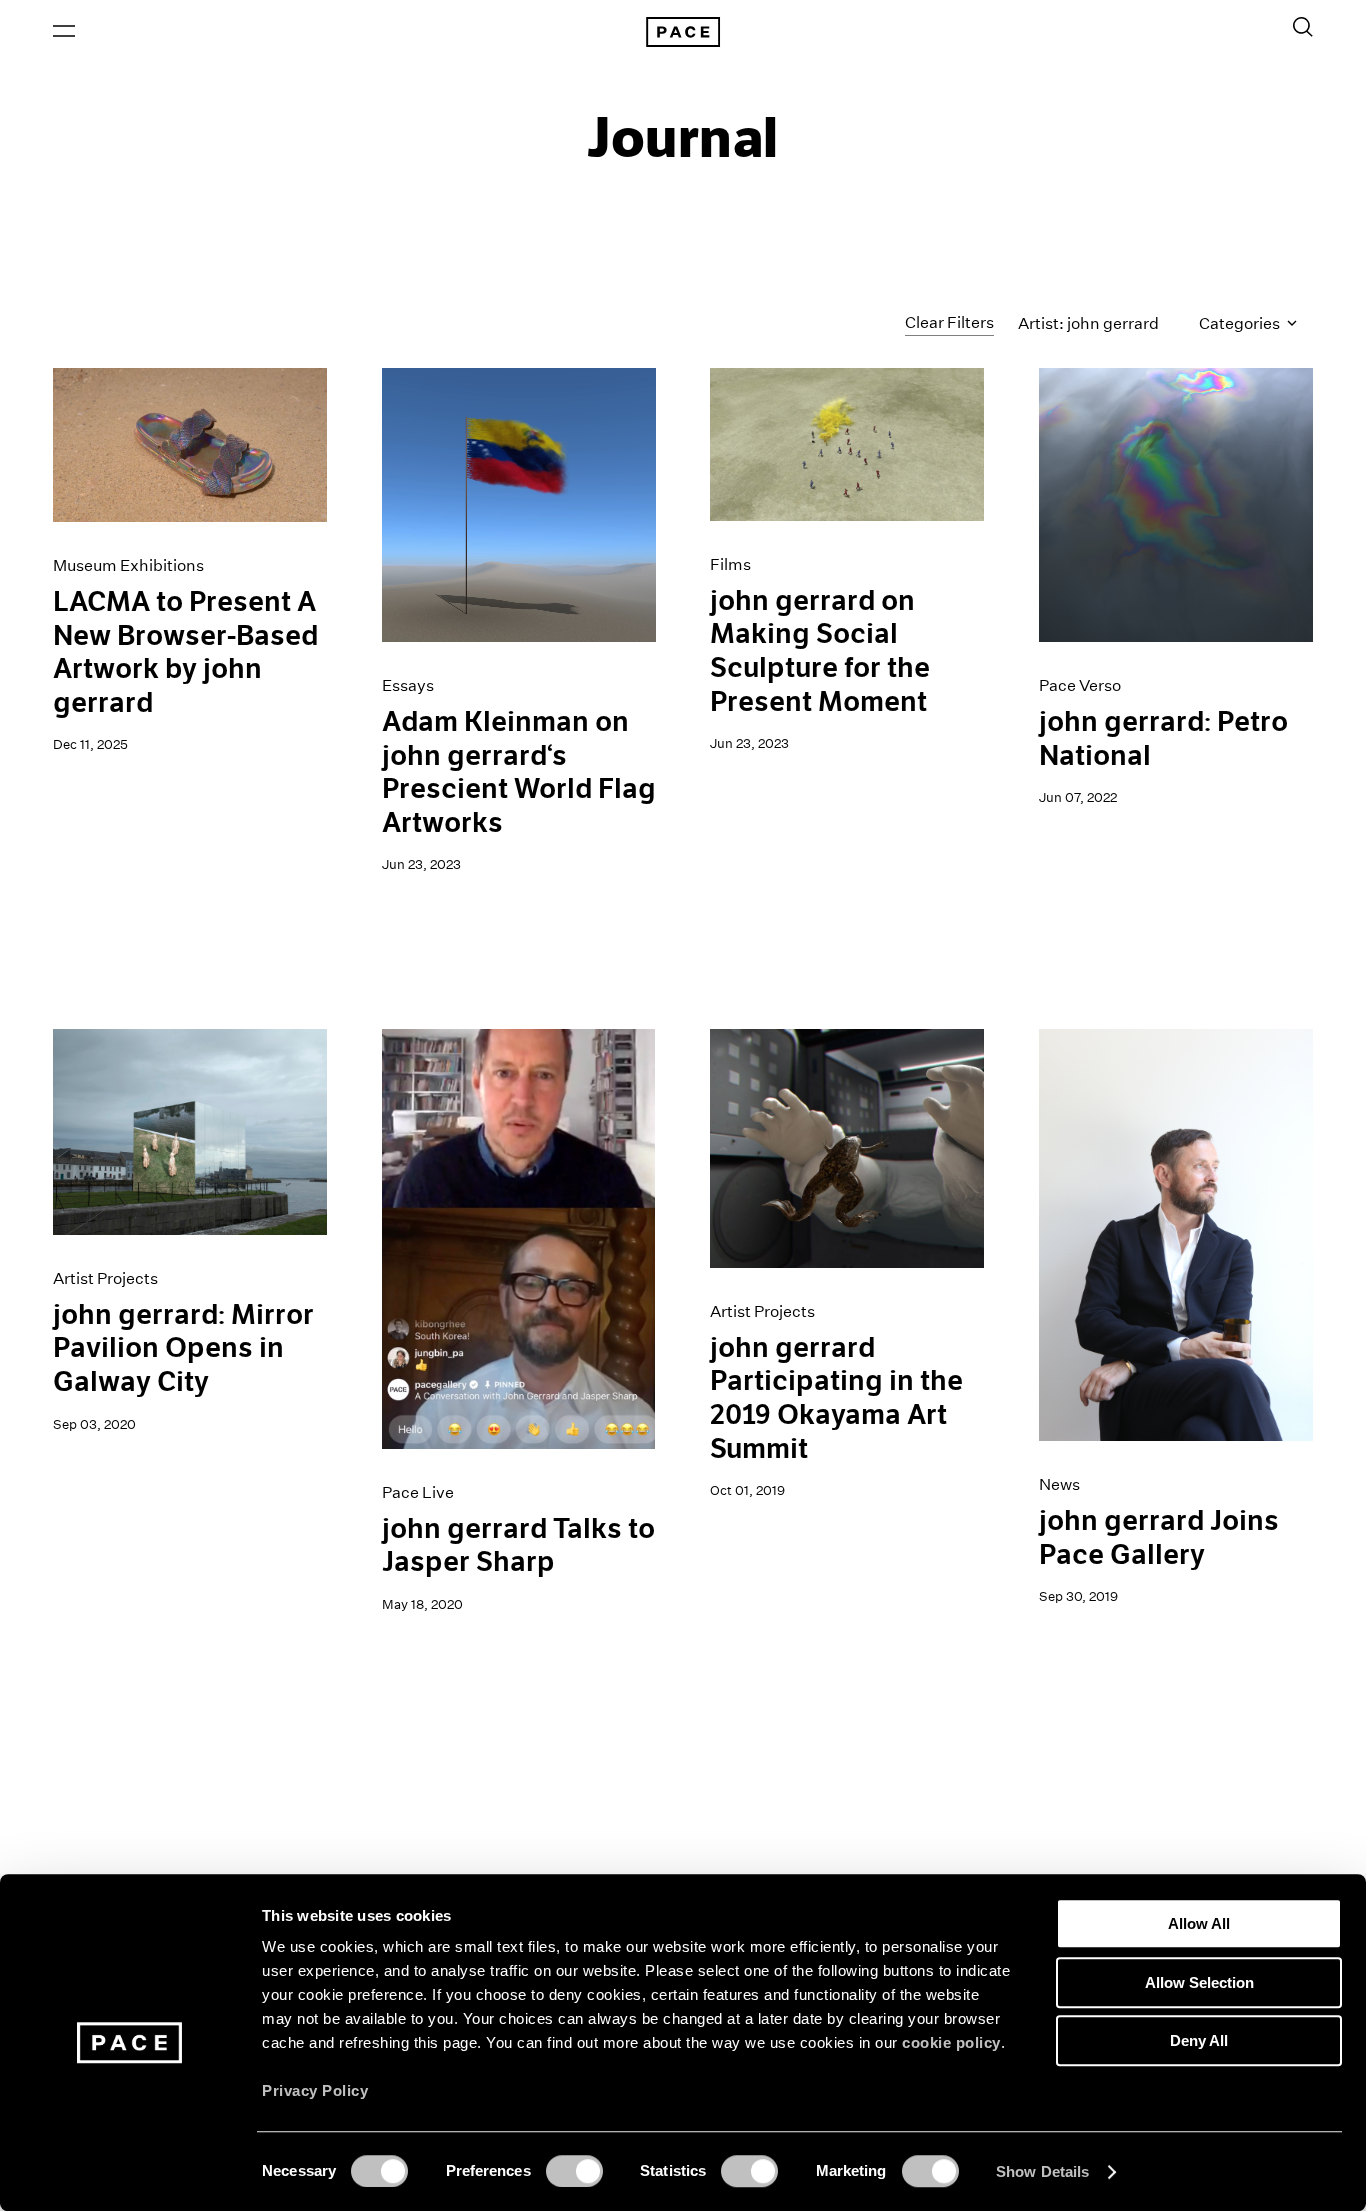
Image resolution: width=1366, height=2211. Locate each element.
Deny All (1199, 2040)
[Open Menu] (64, 31)
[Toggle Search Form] (1303, 27)
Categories (1241, 323)
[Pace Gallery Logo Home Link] (683, 32)
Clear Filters (949, 322)
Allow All (1199, 1923)
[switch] (574, 2171)
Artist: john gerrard (1088, 323)
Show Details (1042, 2171)
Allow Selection (1199, 1982)
